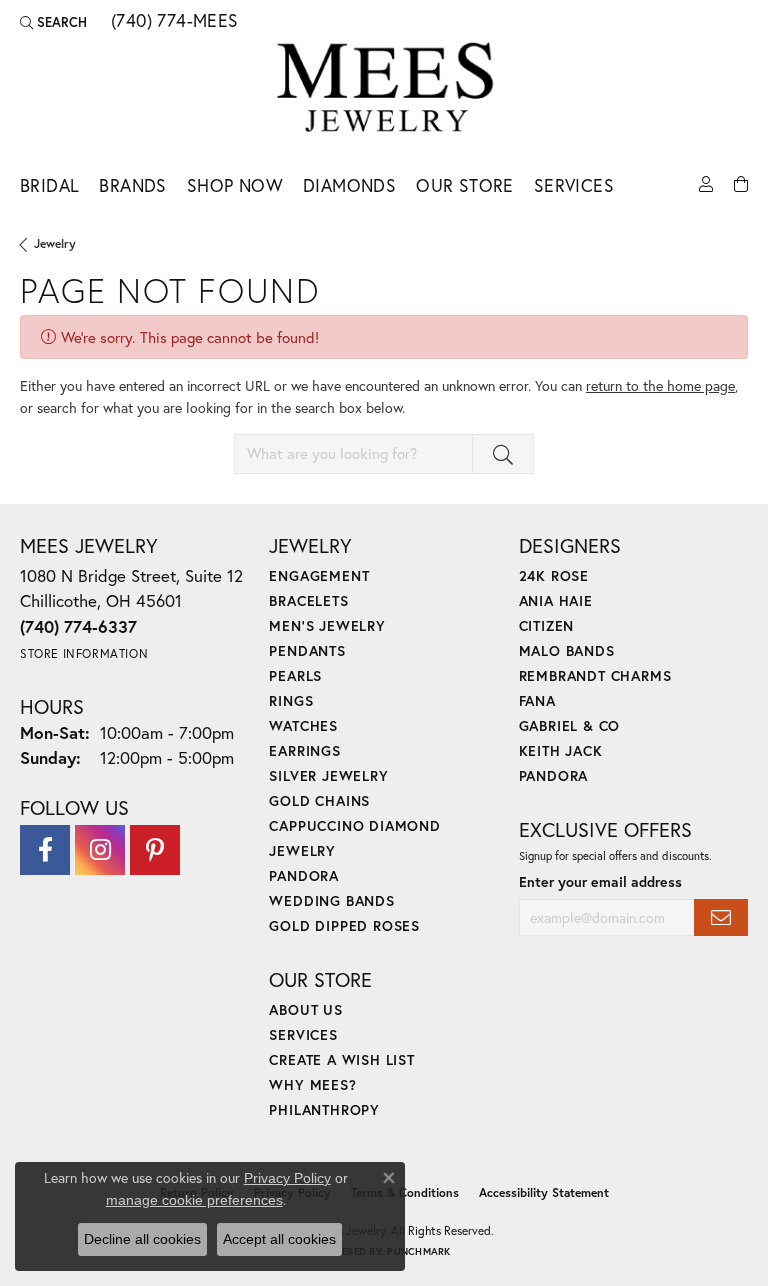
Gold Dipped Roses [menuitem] (344, 925)
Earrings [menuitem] (304, 750)
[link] (173, 22)
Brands (132, 185)
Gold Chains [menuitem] (319, 800)
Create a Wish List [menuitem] (341, 1059)
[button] (53, 22)
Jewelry (55, 243)
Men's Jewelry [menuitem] (327, 625)
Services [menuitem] (303, 1034)
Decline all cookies (142, 1239)
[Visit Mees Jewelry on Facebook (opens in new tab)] (45, 850)
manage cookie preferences (194, 1200)
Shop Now (235, 185)
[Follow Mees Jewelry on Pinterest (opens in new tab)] (155, 850)
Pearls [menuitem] (295, 675)
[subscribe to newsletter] (721, 917)
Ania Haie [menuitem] (556, 600)
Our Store (465, 185)
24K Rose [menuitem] (554, 575)
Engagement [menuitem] (319, 575)
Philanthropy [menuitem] (324, 1109)
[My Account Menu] (706, 182)
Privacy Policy (287, 1178)
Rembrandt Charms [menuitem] (595, 675)
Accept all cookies (279, 1239)
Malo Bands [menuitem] (567, 650)
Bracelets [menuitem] (308, 600)
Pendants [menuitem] (307, 650)
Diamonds (349, 185)
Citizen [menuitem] (547, 625)
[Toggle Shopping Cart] (741, 182)
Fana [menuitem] (537, 700)
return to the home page (660, 385)
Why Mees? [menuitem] (312, 1084)
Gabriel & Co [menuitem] (570, 725)
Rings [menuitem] (291, 700)
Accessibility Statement (544, 1192)
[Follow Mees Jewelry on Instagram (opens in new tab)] (100, 850)
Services (574, 185)
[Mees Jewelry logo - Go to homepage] (384, 90)
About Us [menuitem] (305, 1009)
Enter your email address (600, 881)
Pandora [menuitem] (304, 875)
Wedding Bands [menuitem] (331, 900)
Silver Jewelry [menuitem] (328, 775)
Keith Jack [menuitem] (561, 750)
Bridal (49, 185)
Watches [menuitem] (303, 725)
